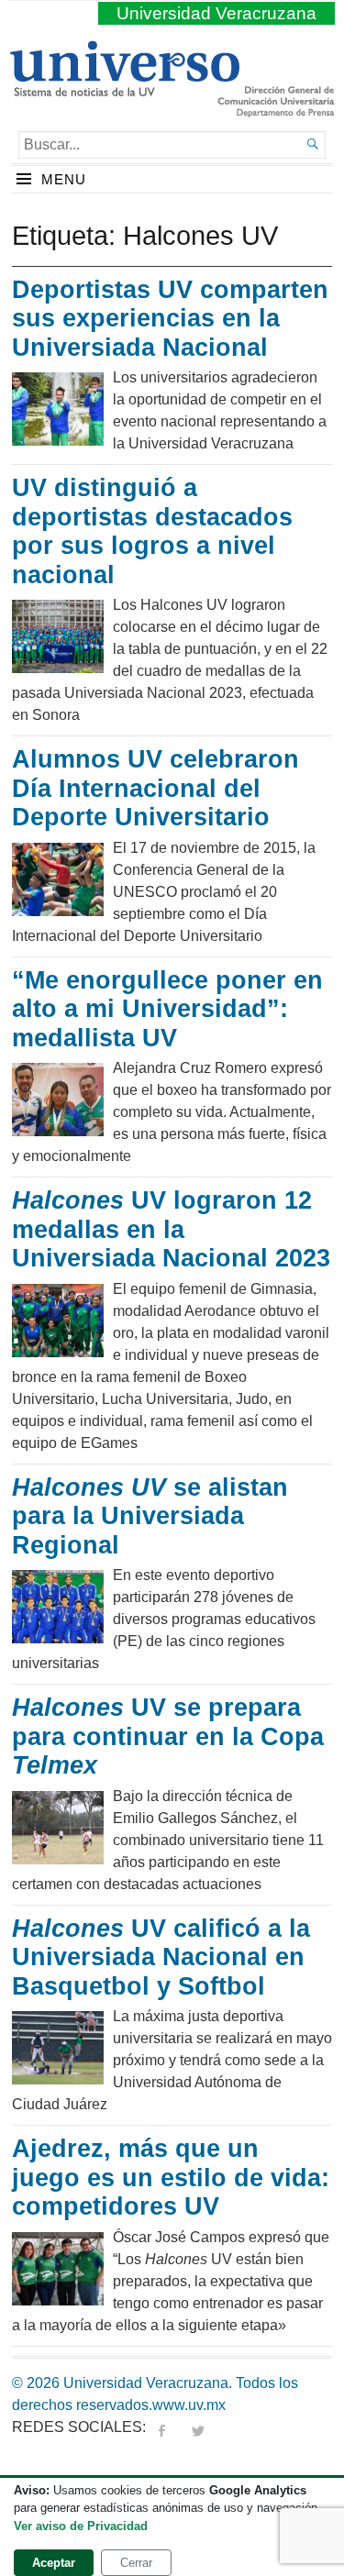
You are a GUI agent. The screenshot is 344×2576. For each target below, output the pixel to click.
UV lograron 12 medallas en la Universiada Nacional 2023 (171, 1229)
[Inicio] (124, 89)
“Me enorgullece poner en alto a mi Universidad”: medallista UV (167, 1009)
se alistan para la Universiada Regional (150, 1516)
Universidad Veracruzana (216, 13)
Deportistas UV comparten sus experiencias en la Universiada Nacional (170, 319)
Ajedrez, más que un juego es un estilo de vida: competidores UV (171, 2178)
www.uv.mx (189, 2405)
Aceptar (54, 2563)
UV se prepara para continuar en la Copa (168, 1736)
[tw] (198, 2427)
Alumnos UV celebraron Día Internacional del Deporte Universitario (155, 788)
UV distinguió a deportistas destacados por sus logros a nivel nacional (152, 531)
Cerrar (136, 2563)
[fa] (161, 2427)
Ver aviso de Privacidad (81, 2526)
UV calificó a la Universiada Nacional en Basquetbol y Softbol (161, 1957)
